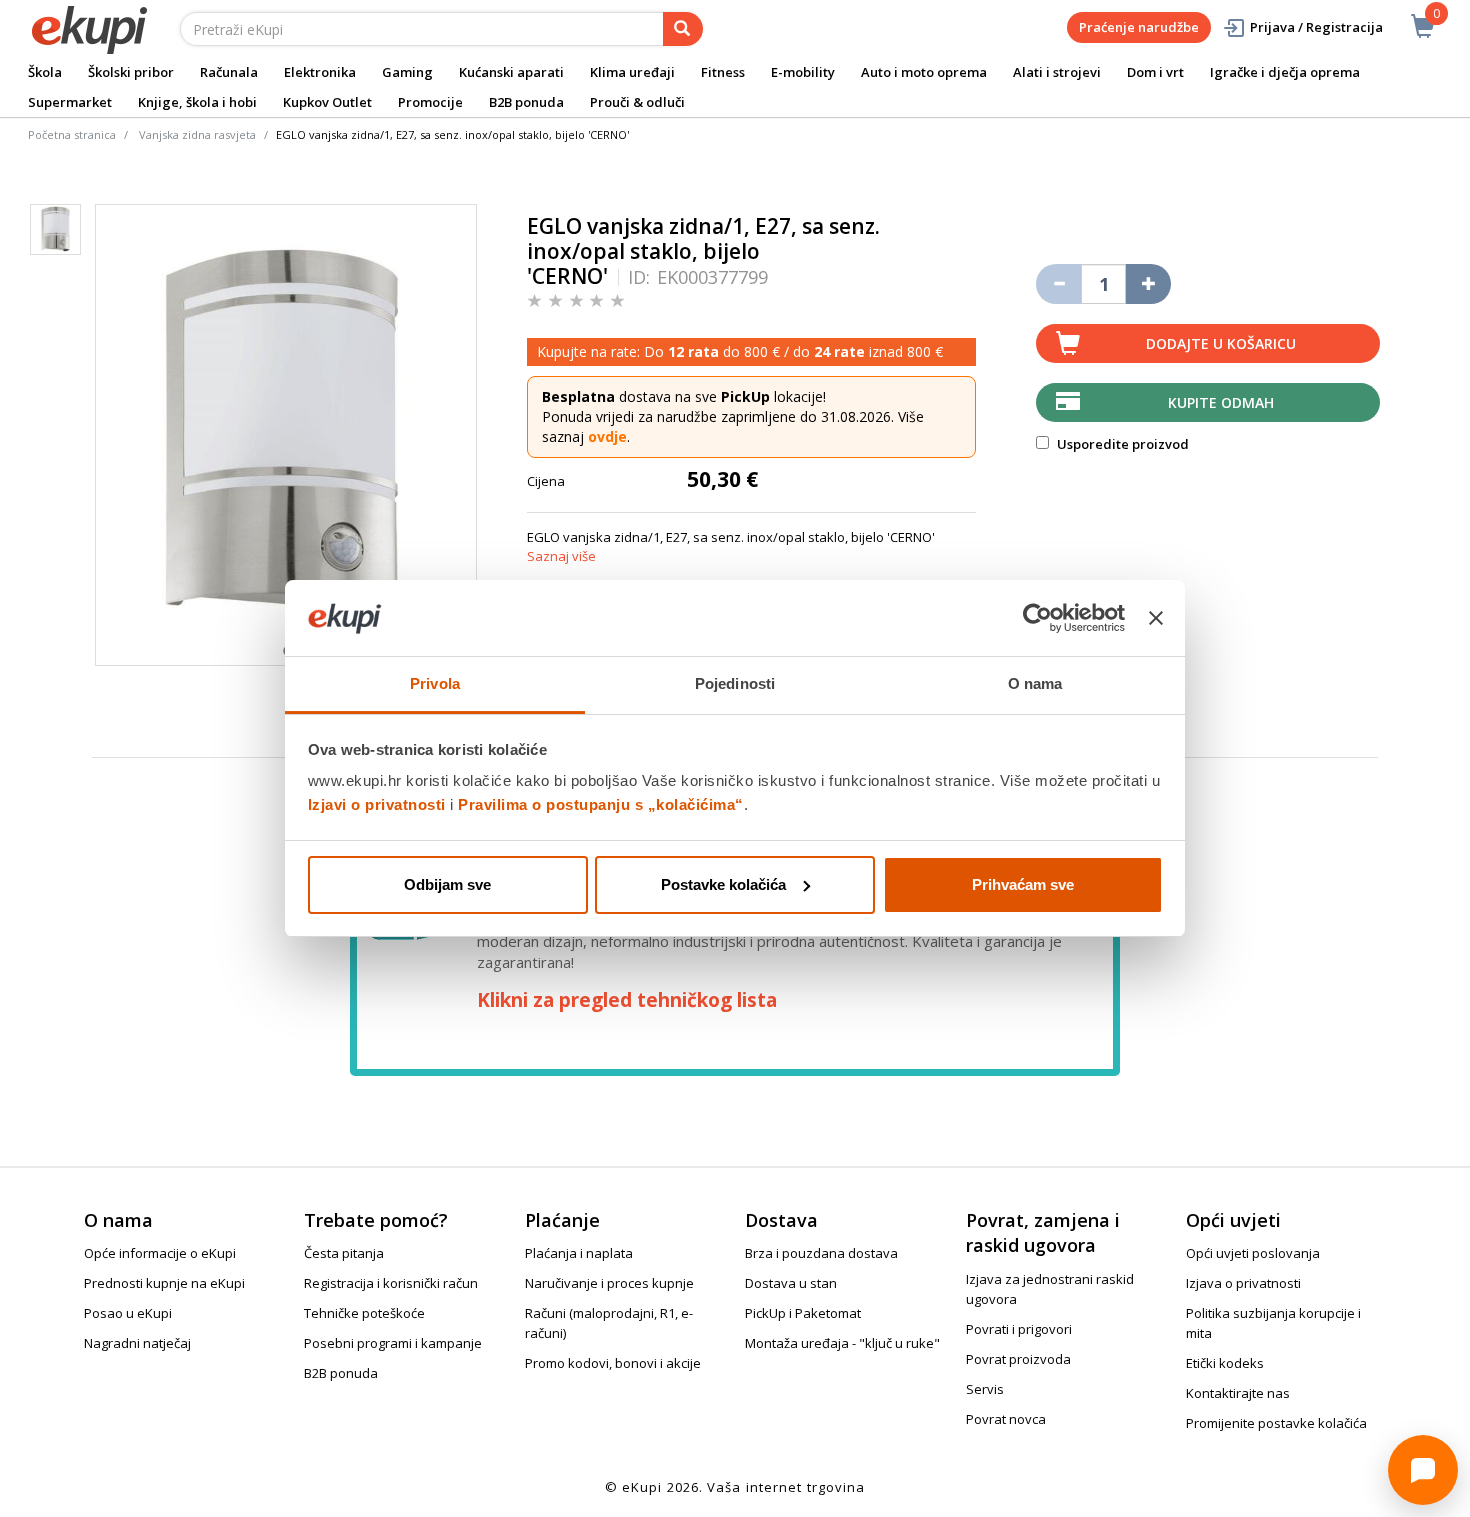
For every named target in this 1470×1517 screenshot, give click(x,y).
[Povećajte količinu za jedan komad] (1148, 284)
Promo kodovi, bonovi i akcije (613, 1363)
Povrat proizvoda (1018, 1359)
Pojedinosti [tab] (735, 683)
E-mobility (803, 72)
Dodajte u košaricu (1221, 343)
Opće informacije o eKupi (160, 1253)
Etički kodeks (1225, 1363)
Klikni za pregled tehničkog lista (627, 1000)
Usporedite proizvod (1121, 444)
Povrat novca (1006, 1419)
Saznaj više (561, 556)
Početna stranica (72, 134)
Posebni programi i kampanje (393, 1343)
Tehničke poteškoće (364, 1313)
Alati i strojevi (1057, 72)
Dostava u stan (791, 1283)
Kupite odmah (1221, 402)
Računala (229, 72)
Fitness (723, 72)
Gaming (407, 72)
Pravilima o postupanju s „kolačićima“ (601, 804)
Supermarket (70, 102)
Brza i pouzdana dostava (821, 1253)
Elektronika (320, 72)
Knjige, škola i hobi (197, 102)
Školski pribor (131, 72)
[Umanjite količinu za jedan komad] (1058, 284)
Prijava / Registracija (1316, 27)
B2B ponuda (526, 102)
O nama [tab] (1035, 683)
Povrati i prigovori (1019, 1329)
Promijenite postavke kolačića (1276, 1423)
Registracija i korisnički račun (391, 1283)
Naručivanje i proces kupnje (609, 1283)
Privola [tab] (435, 683)
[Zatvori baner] (1156, 618)
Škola (45, 72)
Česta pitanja (344, 1253)
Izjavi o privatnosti (377, 804)
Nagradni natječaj (137, 1343)
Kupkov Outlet (327, 102)
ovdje (607, 436)
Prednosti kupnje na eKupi (164, 1283)
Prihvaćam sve (1023, 884)
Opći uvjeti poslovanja (1253, 1253)
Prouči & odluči (637, 102)
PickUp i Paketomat (803, 1313)
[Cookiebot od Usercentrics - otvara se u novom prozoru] (1037, 618)
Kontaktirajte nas (1238, 1393)
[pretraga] (683, 29)
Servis (985, 1389)
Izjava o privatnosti (1243, 1283)
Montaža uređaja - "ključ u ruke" (842, 1343)
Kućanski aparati (511, 72)
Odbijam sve (447, 884)
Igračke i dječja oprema (1285, 72)
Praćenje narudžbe (1139, 27)
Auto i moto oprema (924, 72)
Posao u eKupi (128, 1313)
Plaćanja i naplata (579, 1253)
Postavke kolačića (723, 884)
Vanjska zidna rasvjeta (197, 134)
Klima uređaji (632, 72)
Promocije (430, 102)
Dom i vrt (1155, 72)
